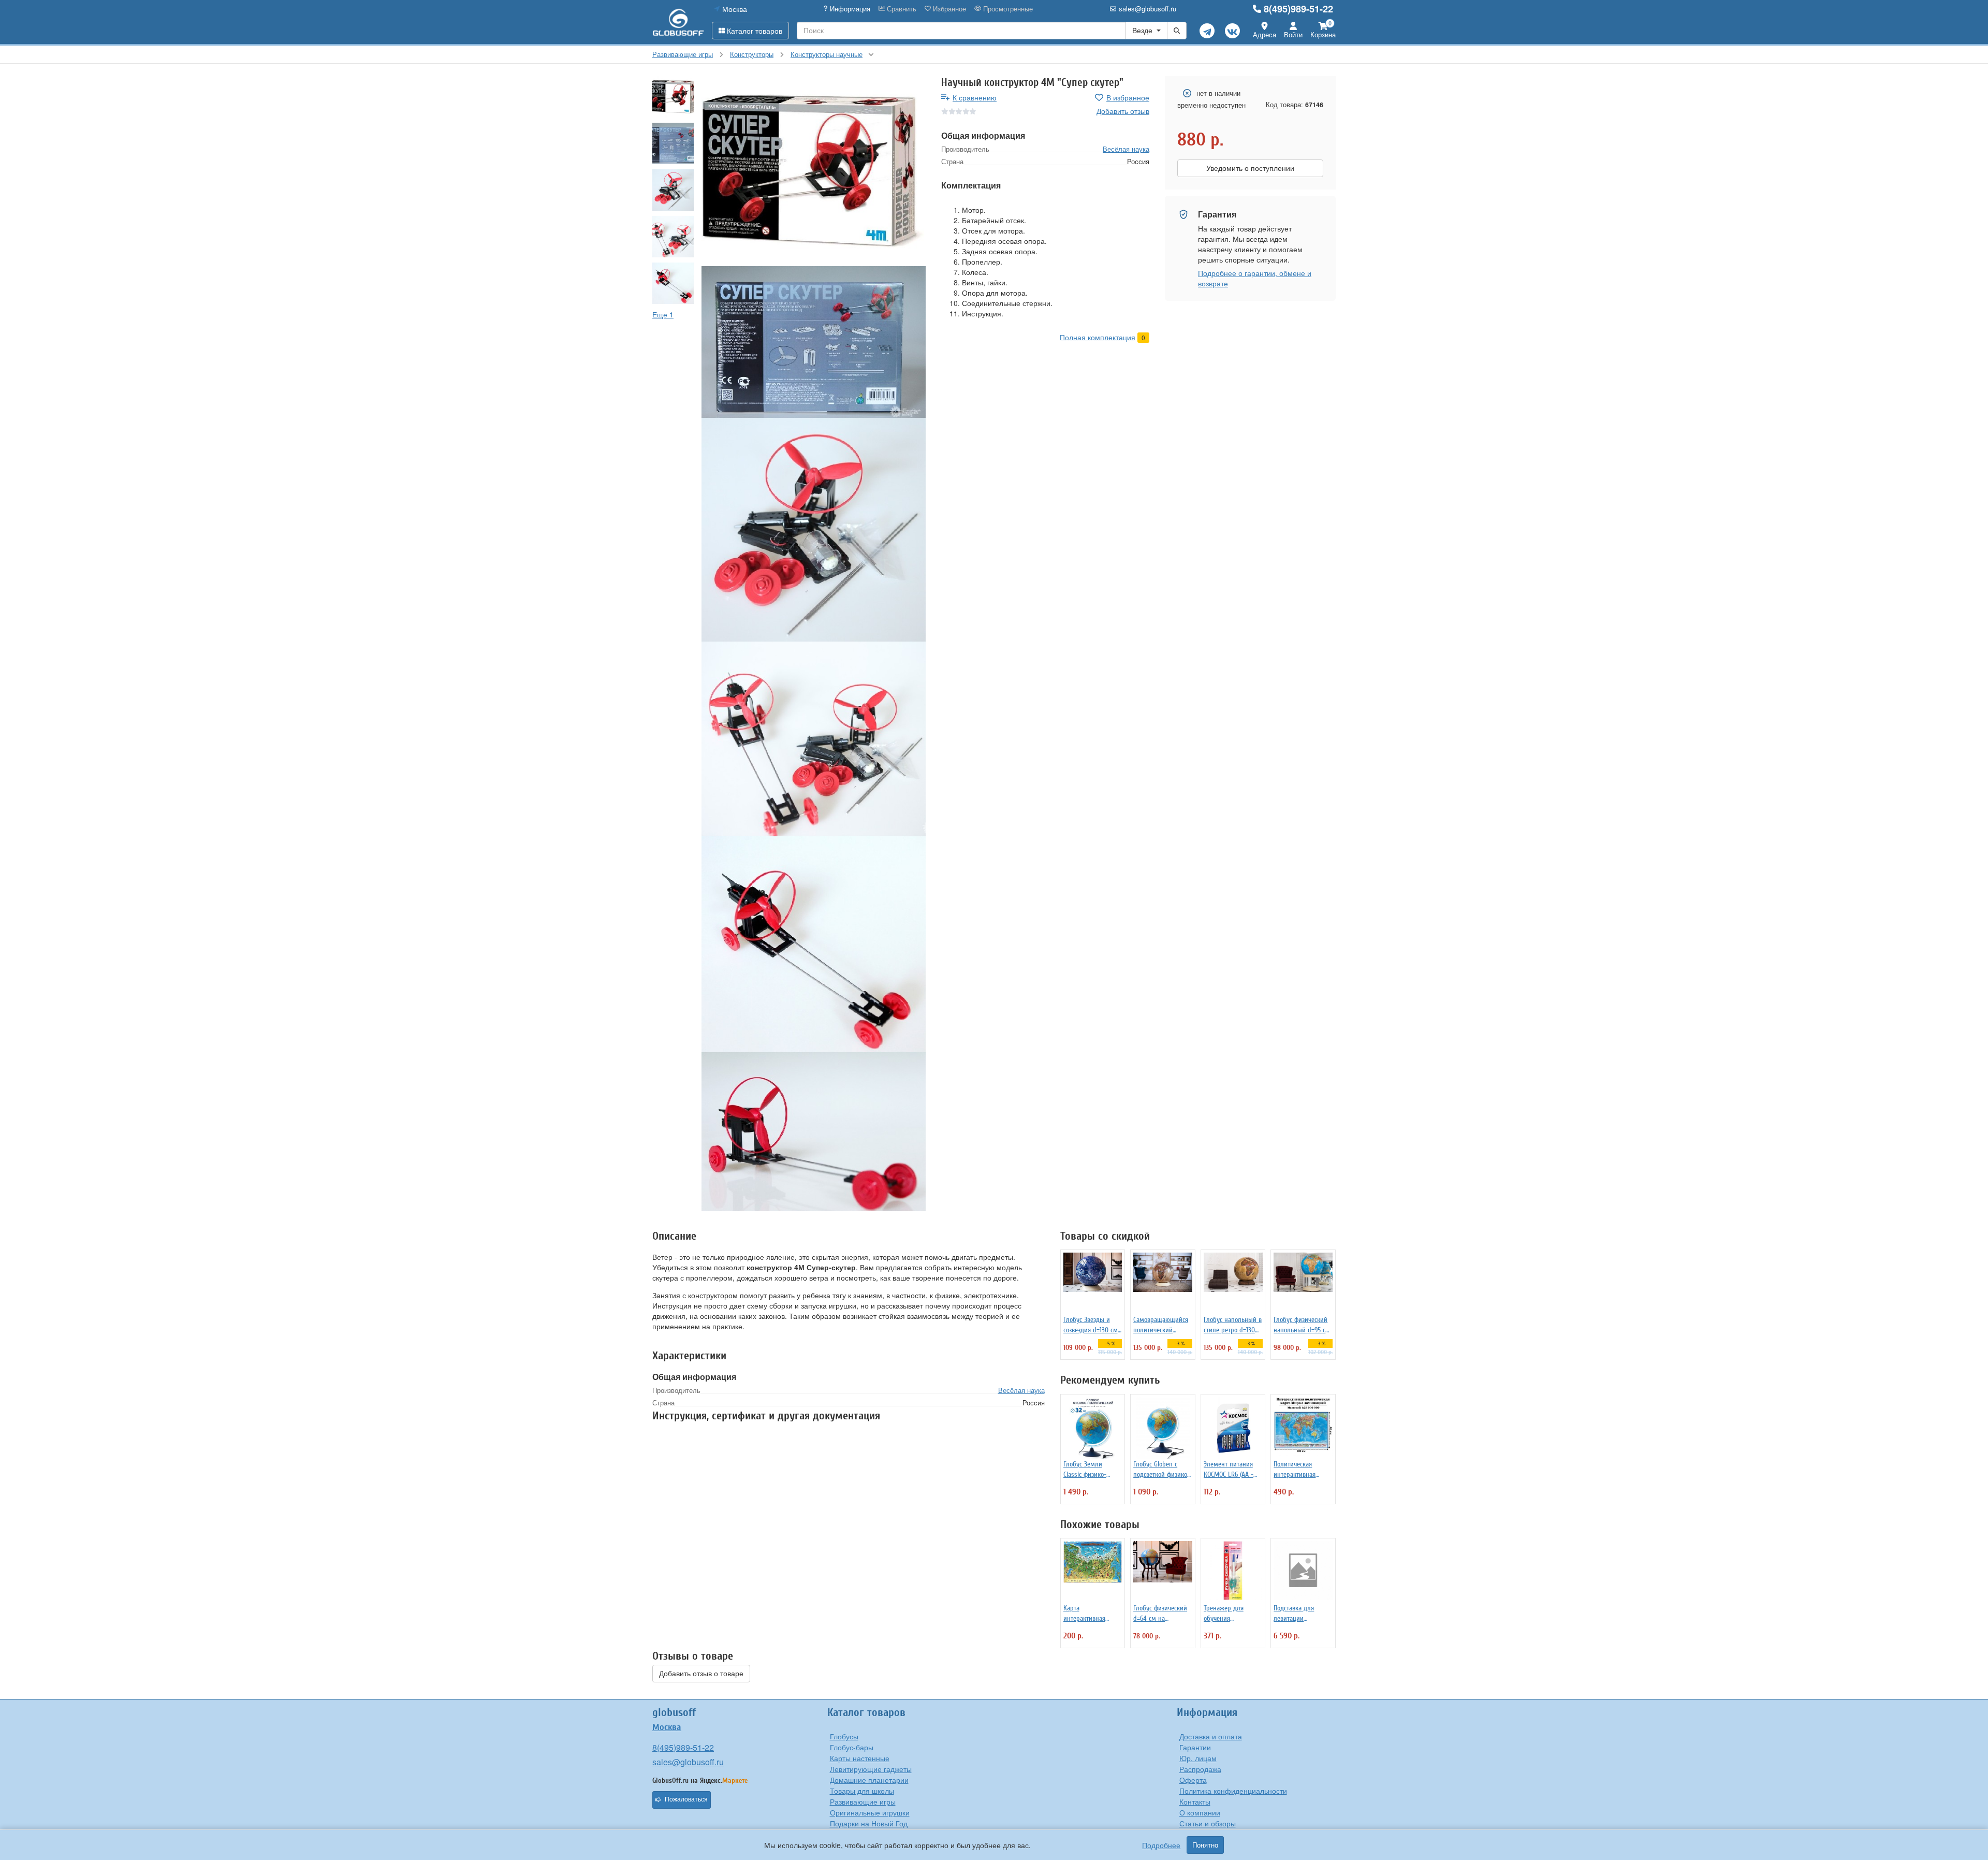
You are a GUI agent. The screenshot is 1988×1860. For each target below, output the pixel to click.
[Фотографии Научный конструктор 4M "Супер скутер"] (814, 171)
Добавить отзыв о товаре (701, 1674)
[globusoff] (678, 22)
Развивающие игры (863, 1801)
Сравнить (901, 9)
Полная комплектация (1098, 337)
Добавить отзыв (1123, 111)
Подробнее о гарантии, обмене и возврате (1255, 278)
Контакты (1195, 1801)
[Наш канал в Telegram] (1207, 31)
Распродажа (1200, 1769)
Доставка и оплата (1211, 1736)
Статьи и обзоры (1208, 1823)
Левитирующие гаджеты (871, 1769)
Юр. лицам (1198, 1758)
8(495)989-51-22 (1298, 9)
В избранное (1128, 97)
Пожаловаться (686, 1799)
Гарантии (1195, 1747)
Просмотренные (1007, 9)
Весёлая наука (1126, 149)
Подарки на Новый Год (869, 1823)
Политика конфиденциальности (1233, 1791)
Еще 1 (663, 314)
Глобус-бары (852, 1747)
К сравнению (975, 97)
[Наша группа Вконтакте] (1232, 31)
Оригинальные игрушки (870, 1812)
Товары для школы (862, 1791)
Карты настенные (860, 1758)
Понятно (1205, 1845)
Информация (849, 9)
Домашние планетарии (869, 1780)
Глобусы (844, 1736)
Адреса (1265, 34)
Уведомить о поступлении (1250, 168)
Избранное (948, 9)
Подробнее (1161, 1845)
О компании (1200, 1812)
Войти (1293, 34)
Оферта (1193, 1780)
